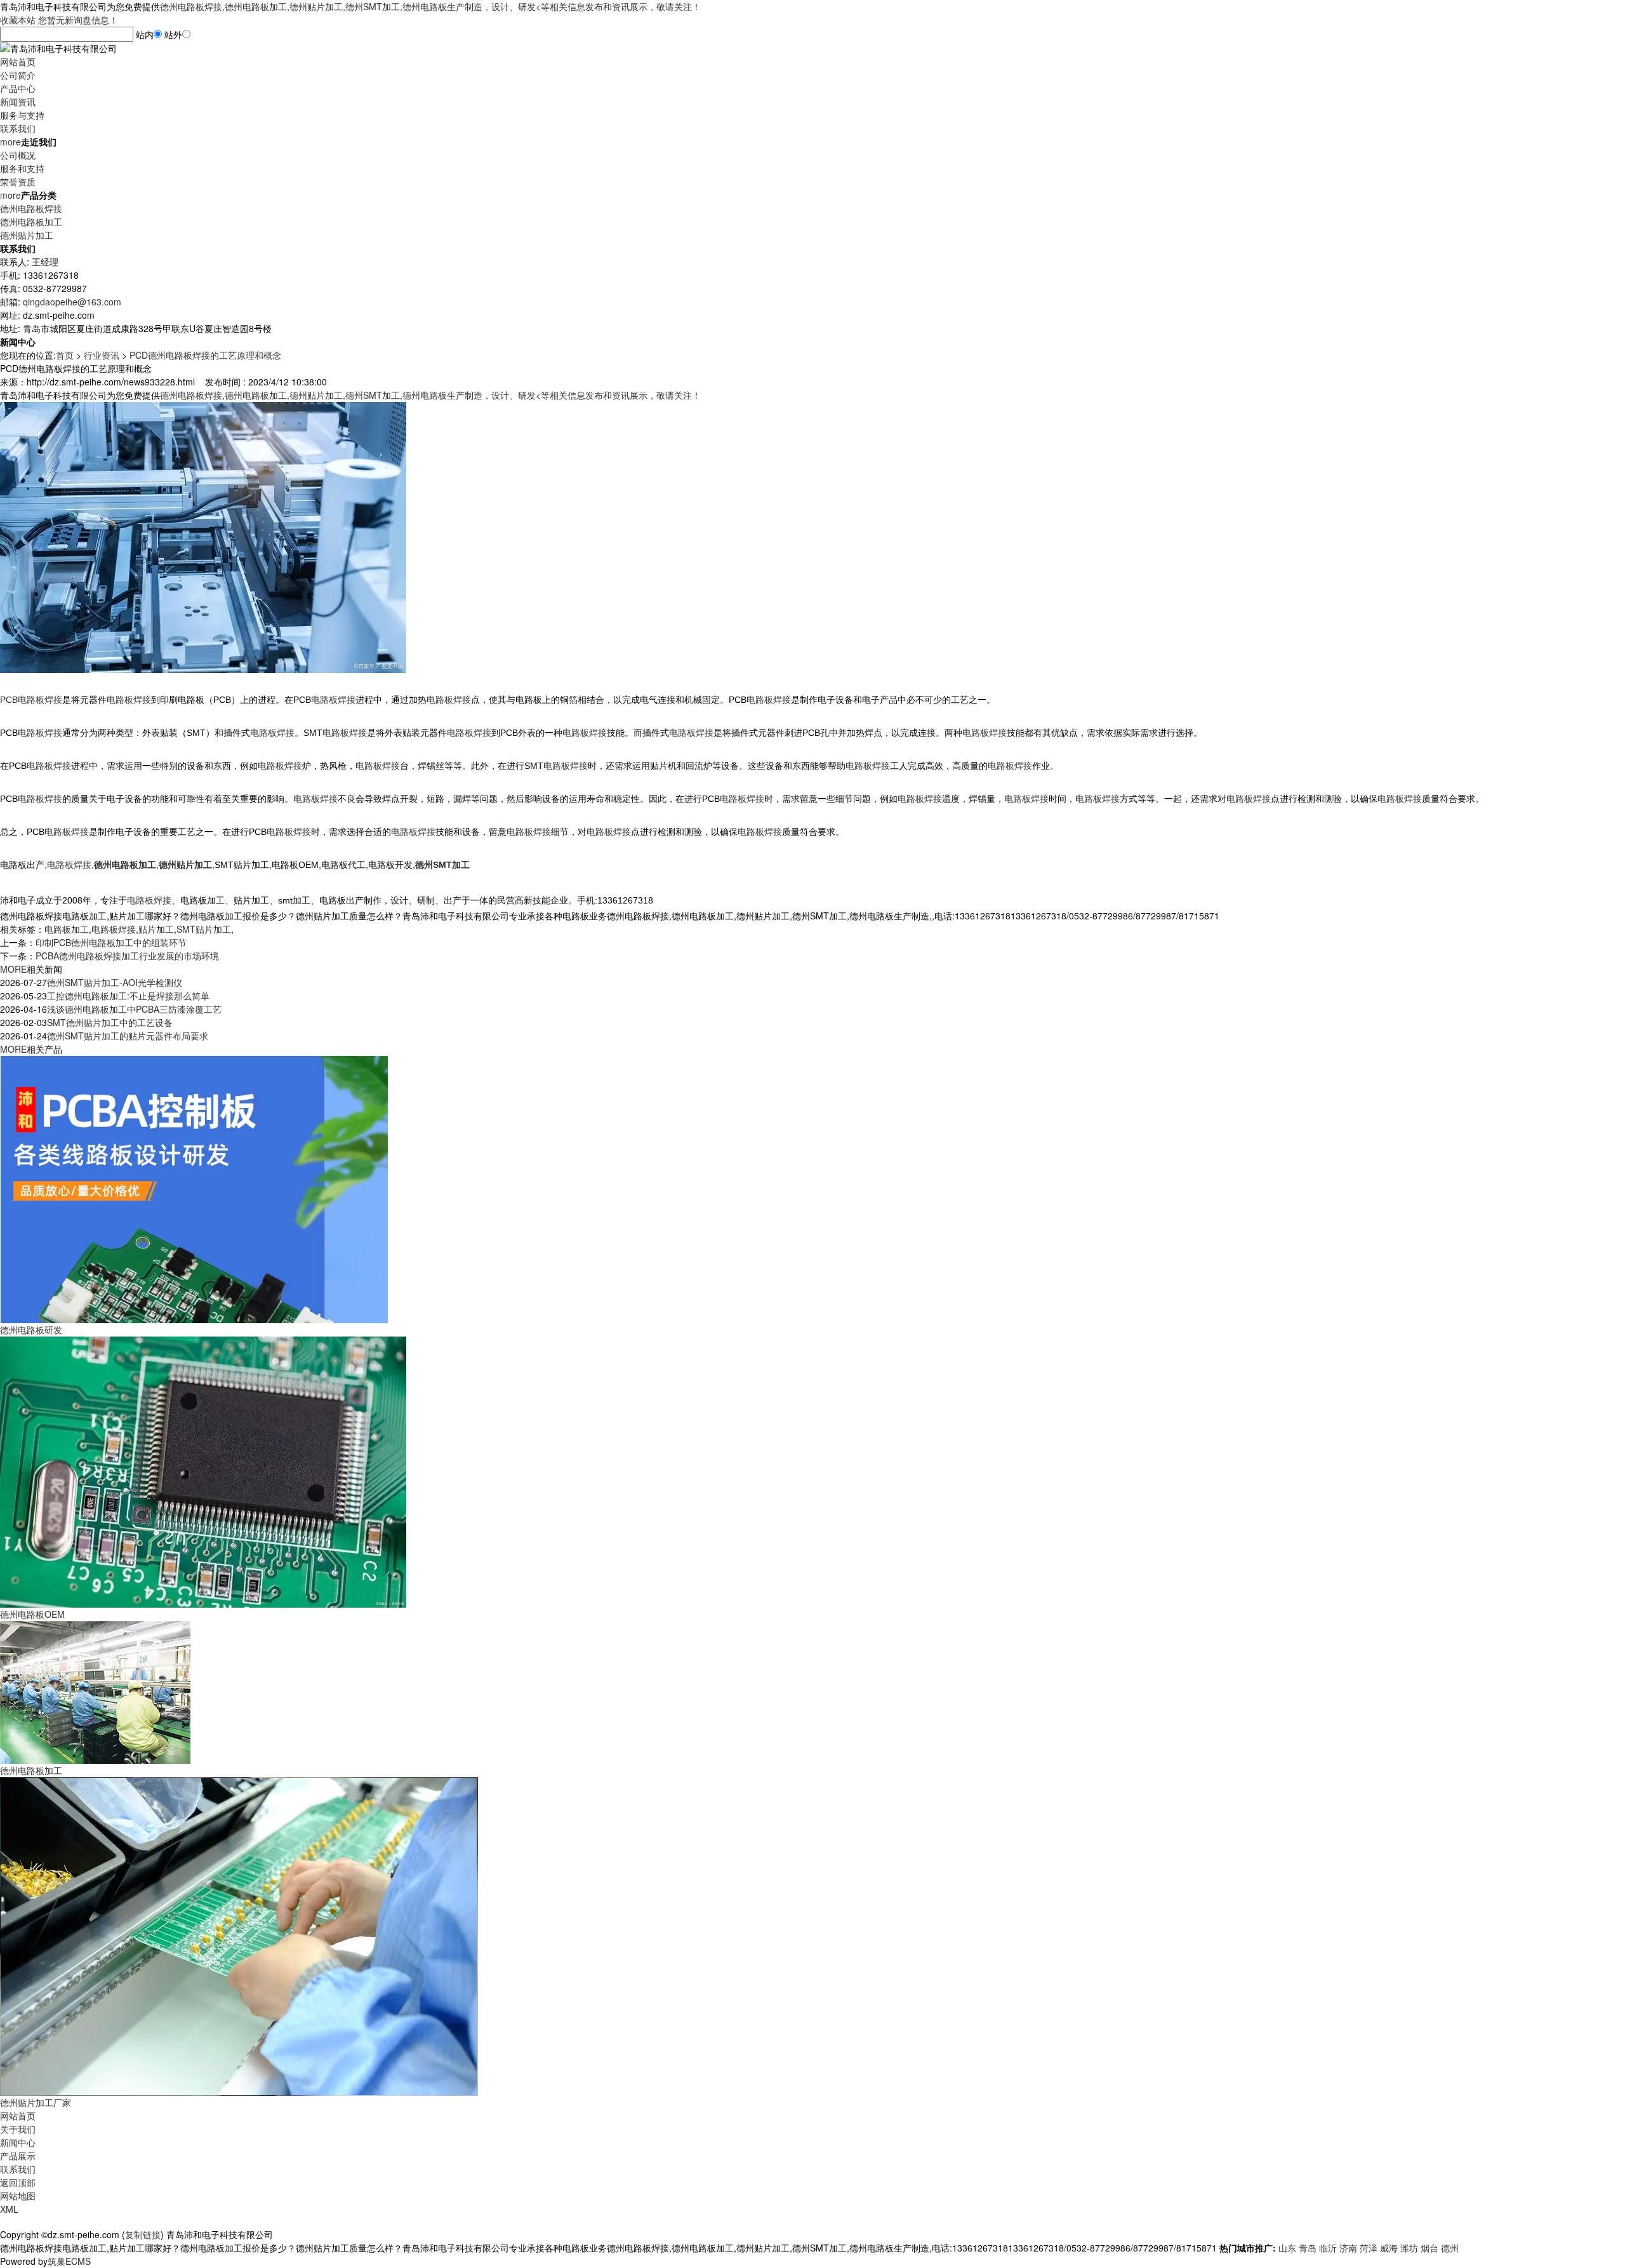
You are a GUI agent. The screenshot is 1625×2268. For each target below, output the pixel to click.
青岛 (1308, 2248)
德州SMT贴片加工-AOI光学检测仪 (115, 982)
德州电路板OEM (32, 1614)
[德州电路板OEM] (203, 1471)
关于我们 (18, 2129)
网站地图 (18, 2196)
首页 (65, 355)
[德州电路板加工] (95, 1691)
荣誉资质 (18, 182)
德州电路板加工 (31, 222)
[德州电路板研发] (194, 1188)
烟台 (1429, 2248)
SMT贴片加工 (204, 929)
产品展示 (18, 2156)
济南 (1348, 2248)
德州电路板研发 (31, 1330)
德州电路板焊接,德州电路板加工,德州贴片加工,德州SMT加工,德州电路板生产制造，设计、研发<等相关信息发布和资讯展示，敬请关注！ (430, 6)
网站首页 (18, 62)
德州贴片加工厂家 (36, 2102)
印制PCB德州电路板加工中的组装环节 (111, 942)
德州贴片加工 (27, 235)
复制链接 (143, 2234)
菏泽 (1369, 2248)
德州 (1450, 2248)
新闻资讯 (18, 102)
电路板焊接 (114, 929)
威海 (1389, 2248)
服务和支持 (22, 168)
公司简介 (18, 75)
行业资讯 (102, 355)
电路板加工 (67, 929)
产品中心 (18, 88)
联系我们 (18, 128)
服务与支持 (22, 115)
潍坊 (1409, 2248)
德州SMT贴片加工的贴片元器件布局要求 (128, 1036)
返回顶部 (18, 2182)
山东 (1287, 2248)
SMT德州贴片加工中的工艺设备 (110, 1022)
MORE (13, 969)
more (10, 142)
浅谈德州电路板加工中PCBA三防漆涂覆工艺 (134, 1009)
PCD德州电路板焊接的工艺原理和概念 (205, 355)
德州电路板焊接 (31, 208)
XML (9, 2209)
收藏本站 (18, 20)
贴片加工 (156, 929)
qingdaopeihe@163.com (72, 302)
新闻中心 (18, 2142)
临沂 (1328, 2248)
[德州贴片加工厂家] (239, 1935)
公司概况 (18, 155)
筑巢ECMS (69, 2261)
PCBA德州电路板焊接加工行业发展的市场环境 (127, 956)
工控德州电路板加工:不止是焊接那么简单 (128, 996)
